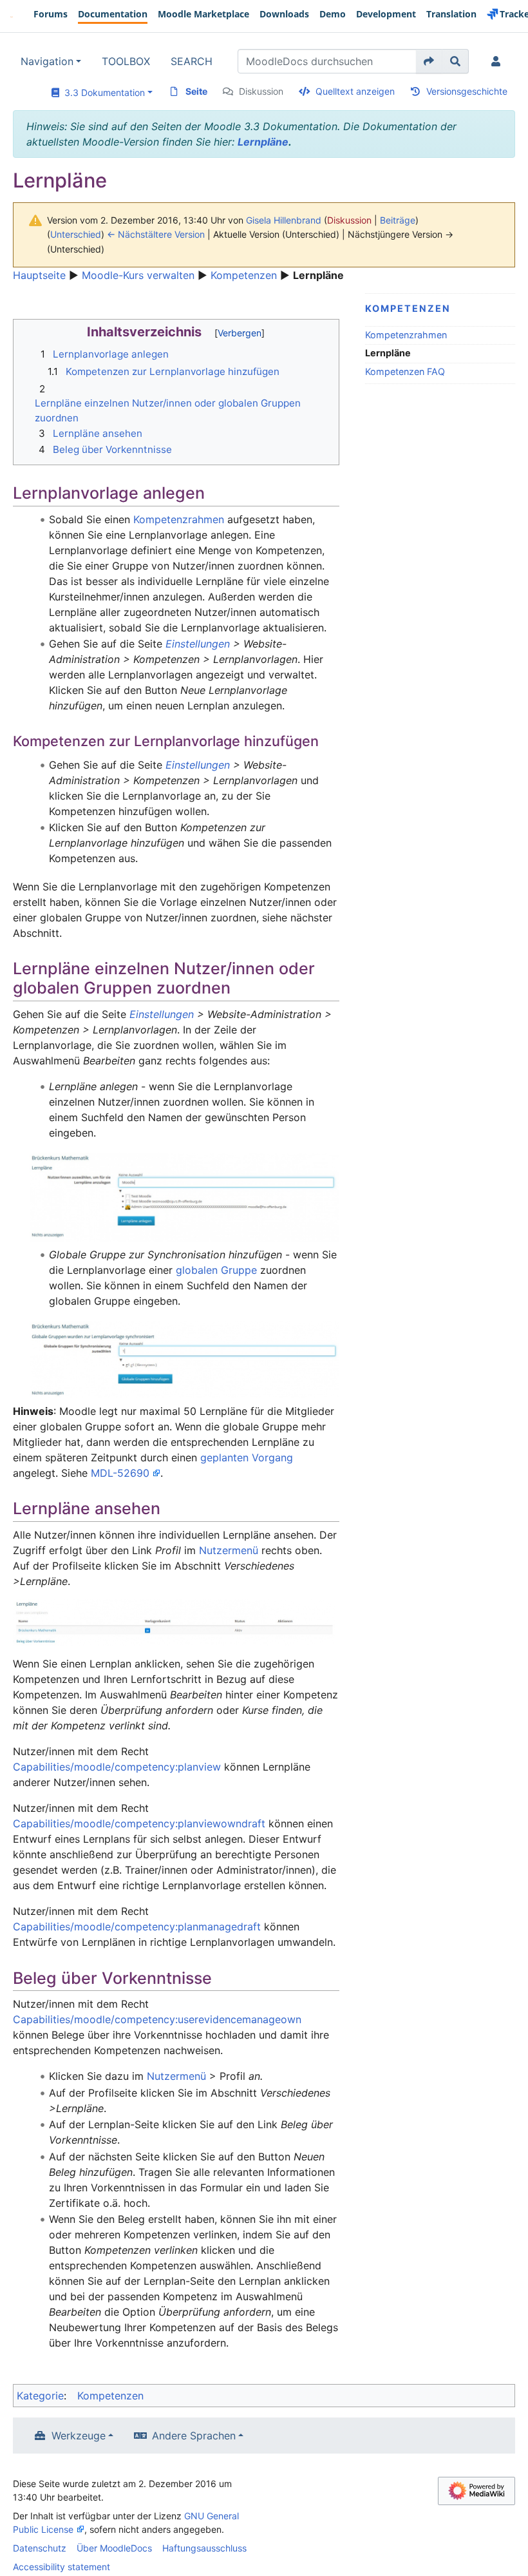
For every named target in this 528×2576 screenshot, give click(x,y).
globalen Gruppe (216, 1270)
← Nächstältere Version (156, 234)
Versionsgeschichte (467, 91)
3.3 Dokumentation (102, 92)
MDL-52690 (120, 1473)
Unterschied (76, 234)
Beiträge (398, 220)
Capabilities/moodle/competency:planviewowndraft (139, 1823)
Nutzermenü (229, 1550)
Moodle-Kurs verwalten (138, 275)
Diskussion (261, 91)
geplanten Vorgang (247, 1457)
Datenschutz (40, 2548)
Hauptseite (39, 275)
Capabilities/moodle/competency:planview (117, 1767)
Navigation (47, 61)
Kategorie (40, 2396)
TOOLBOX (126, 61)
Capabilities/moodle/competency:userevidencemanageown (157, 2019)
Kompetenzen (244, 275)
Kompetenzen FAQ (405, 371)
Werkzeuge (79, 2436)
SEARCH (192, 61)
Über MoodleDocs (114, 2548)
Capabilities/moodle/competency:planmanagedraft (137, 1927)
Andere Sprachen (194, 2436)
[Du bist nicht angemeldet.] (498, 61)
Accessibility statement (61, 2567)
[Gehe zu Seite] (429, 61)
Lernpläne (263, 142)
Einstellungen (198, 644)
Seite (196, 91)
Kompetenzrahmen (406, 335)
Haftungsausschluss (204, 2548)
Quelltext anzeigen (355, 91)
